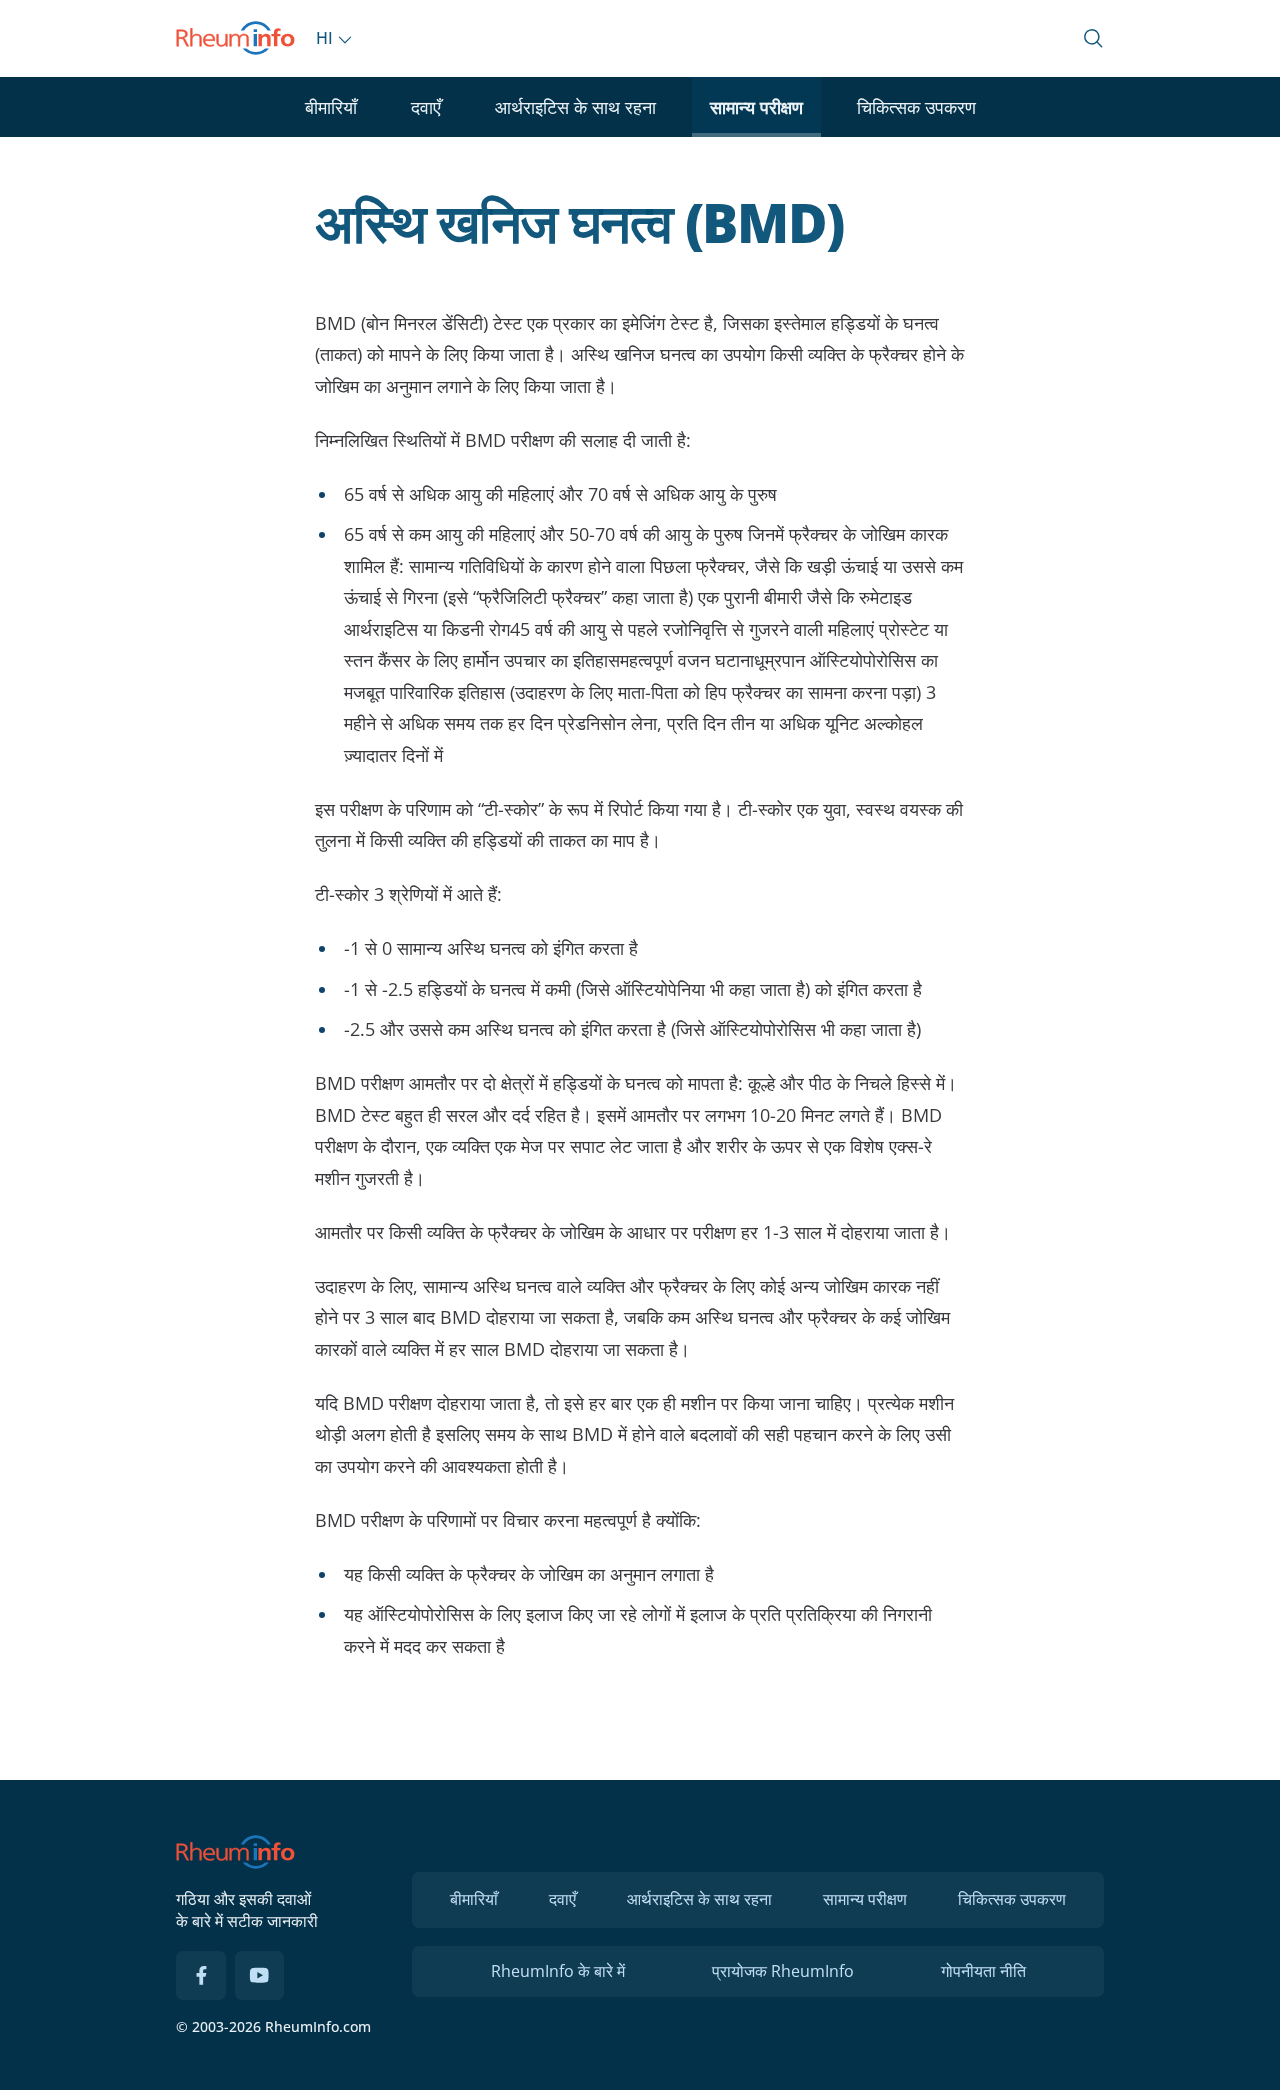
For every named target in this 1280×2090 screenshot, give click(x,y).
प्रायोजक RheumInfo (783, 1971)
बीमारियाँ (331, 107)
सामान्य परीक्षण (756, 107)
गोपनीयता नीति (983, 1971)
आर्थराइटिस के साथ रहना (575, 107)
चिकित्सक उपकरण (916, 107)
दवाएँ (426, 107)
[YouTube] (260, 1976)
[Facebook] (201, 1976)
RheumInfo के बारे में (558, 1971)
